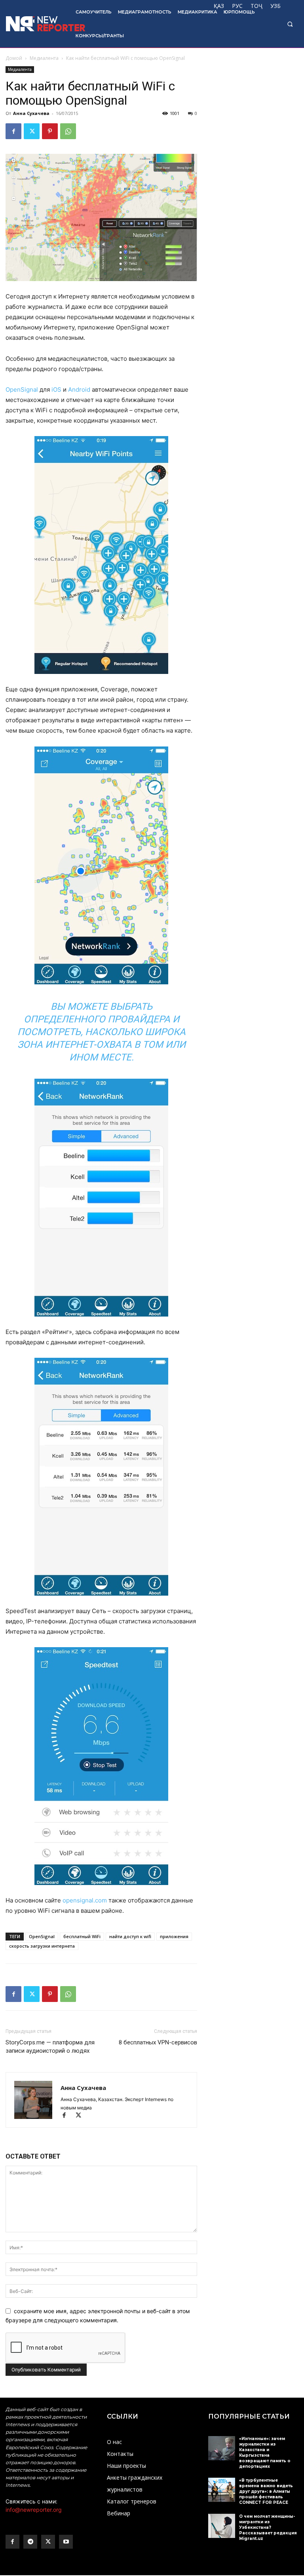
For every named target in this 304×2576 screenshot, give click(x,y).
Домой (14, 58)
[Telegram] (30, 2542)
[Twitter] (32, 131)
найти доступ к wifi (130, 1936)
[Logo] (35, 24)
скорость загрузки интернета (42, 1946)
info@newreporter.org (34, 2510)
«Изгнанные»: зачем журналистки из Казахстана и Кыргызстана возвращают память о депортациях (265, 2453)
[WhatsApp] (68, 131)
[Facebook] (13, 131)
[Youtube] (66, 2542)
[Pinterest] (50, 131)
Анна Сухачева (31, 113)
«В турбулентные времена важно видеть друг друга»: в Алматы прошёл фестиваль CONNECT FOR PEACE (266, 2491)
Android (79, 389)
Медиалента (44, 58)
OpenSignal (22, 389)
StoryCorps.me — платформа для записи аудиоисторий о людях (50, 2047)
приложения (174, 1936)
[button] (290, 24)
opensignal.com (85, 1900)
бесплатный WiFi (82, 1936)
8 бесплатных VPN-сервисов (158, 2042)
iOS (56, 389)
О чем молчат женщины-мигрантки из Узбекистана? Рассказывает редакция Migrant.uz (268, 2527)
